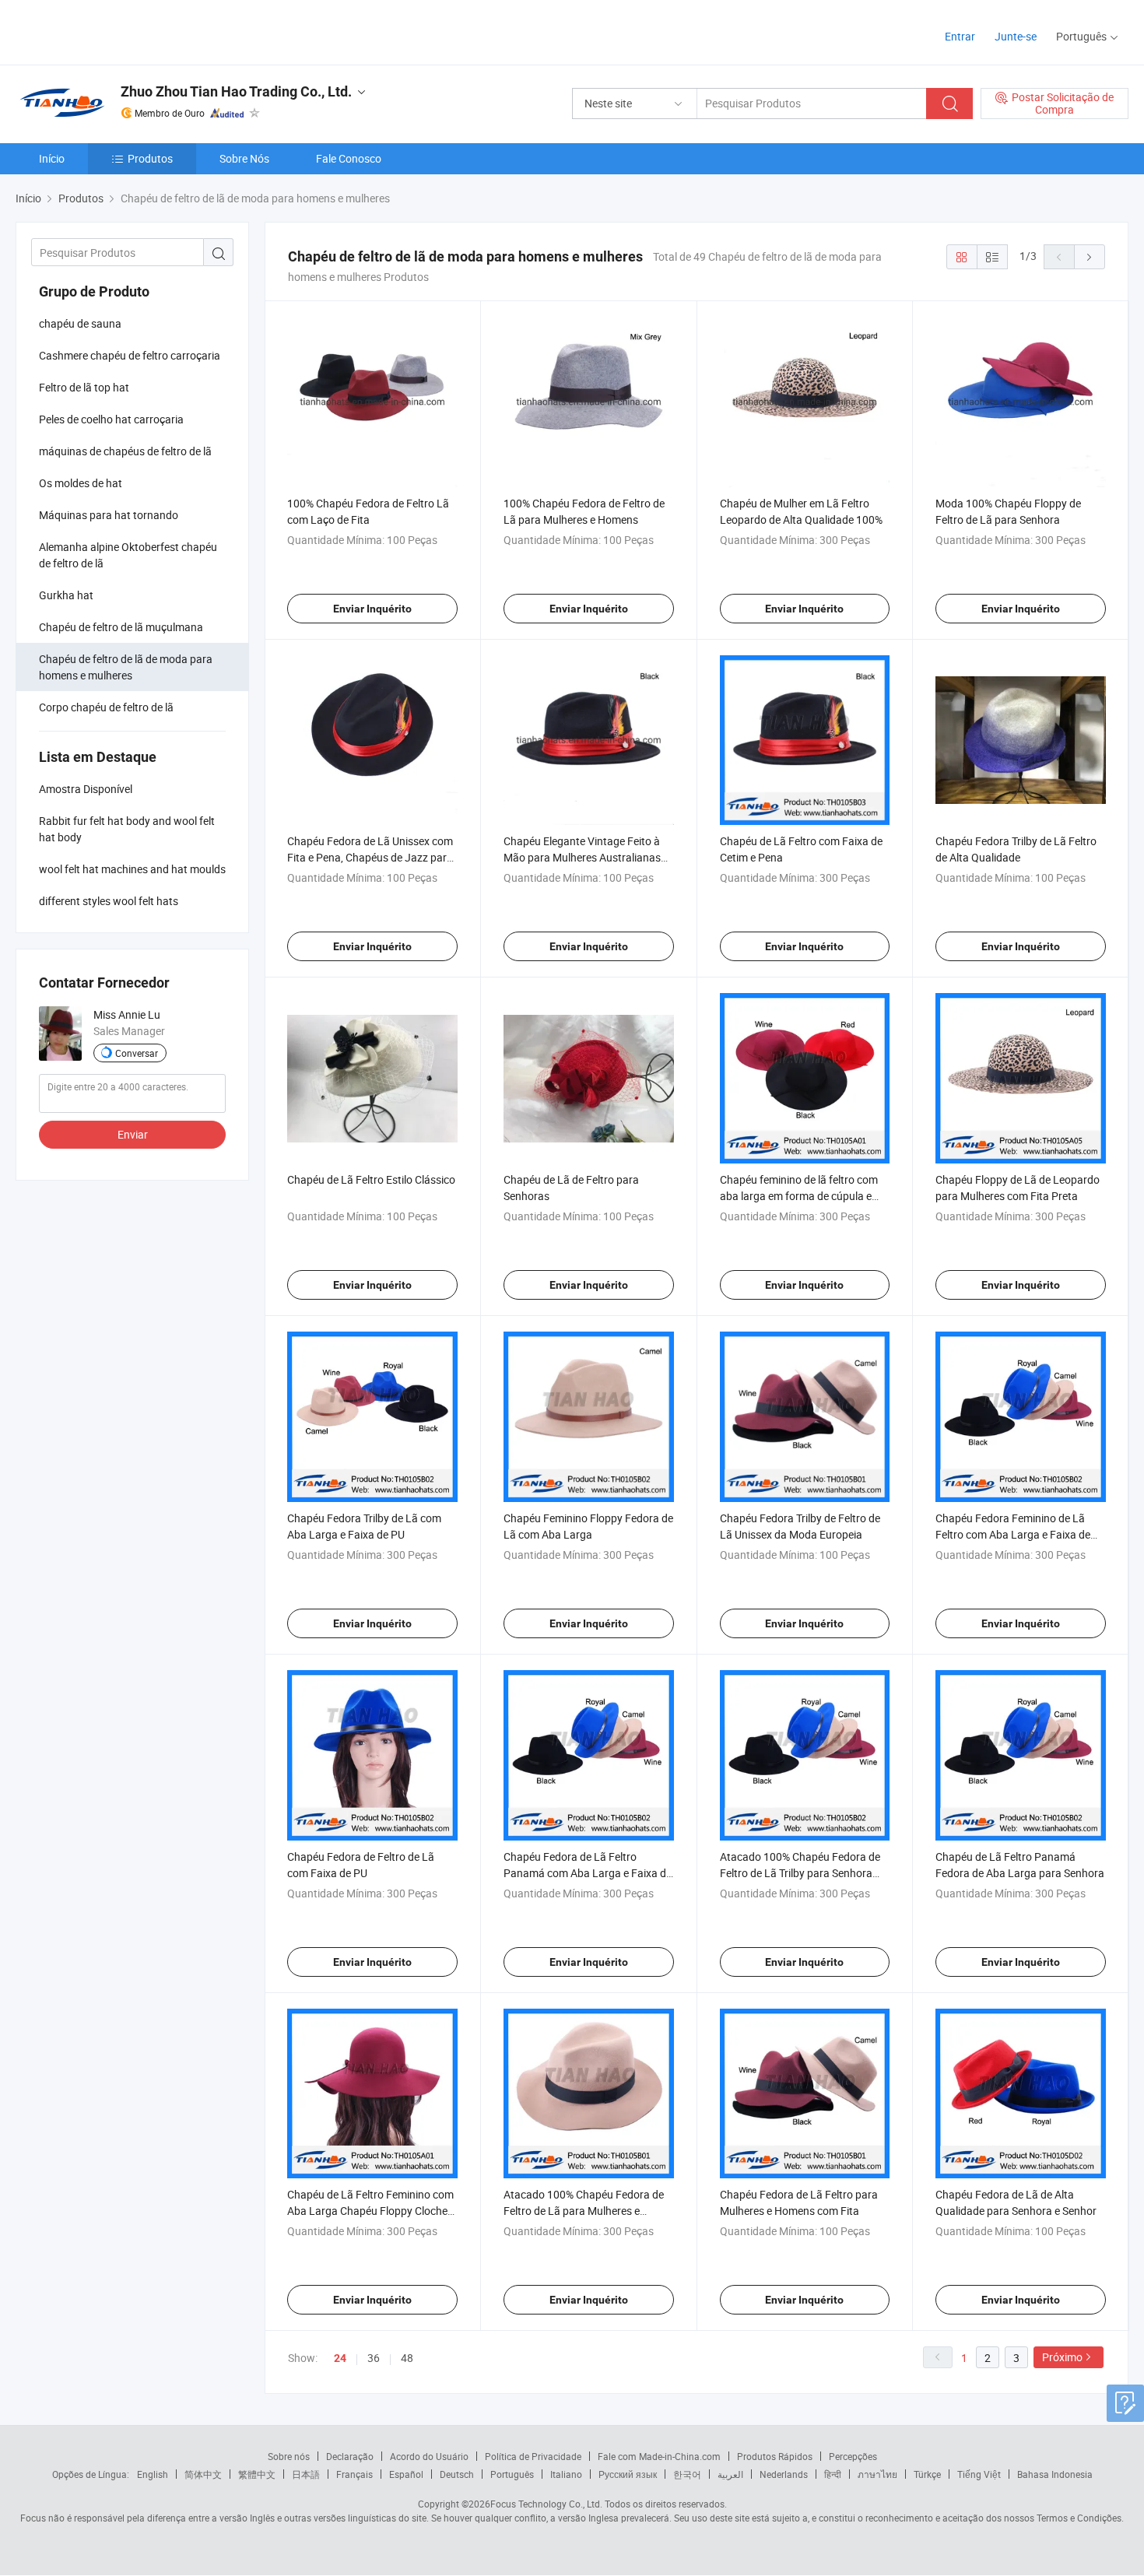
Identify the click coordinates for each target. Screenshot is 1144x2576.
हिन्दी (833, 2474)
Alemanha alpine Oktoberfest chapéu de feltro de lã (128, 555)
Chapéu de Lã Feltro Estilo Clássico (371, 1179)
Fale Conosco (349, 158)
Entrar (960, 36)
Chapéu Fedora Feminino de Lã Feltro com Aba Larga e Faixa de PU (1013, 1534)
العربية (730, 2474)
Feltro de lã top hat (84, 387)
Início (52, 158)
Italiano (566, 2474)
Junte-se (1016, 36)
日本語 (306, 2474)
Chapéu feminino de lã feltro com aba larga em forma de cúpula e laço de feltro (799, 1196)
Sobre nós (289, 2456)
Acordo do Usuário (429, 2456)
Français (354, 2474)
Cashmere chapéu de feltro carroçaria (130, 355)
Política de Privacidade (533, 2456)
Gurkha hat (66, 595)
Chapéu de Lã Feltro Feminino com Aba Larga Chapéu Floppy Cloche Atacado (370, 2211)
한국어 (687, 2474)
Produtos (150, 158)
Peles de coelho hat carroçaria (111, 419)
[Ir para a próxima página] (1090, 257)
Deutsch (457, 2474)
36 (374, 2358)
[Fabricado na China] (116, 31)
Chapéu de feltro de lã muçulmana (121, 627)
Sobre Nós (244, 158)
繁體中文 (257, 2474)
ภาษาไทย (877, 2474)
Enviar (133, 1134)
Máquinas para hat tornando (109, 515)
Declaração (350, 2456)
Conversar (137, 1053)
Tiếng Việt (979, 2474)
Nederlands (784, 2474)
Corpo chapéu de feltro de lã (106, 707)
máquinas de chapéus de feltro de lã (125, 451)
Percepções (853, 2456)
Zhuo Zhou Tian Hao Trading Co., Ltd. (236, 91)
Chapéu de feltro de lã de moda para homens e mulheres (126, 667)
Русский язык (628, 2474)
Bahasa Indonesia (1055, 2474)
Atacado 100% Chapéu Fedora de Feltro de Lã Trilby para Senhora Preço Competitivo (800, 1873)
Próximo (1062, 2357)
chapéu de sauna (80, 323)
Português (512, 2474)
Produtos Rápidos (775, 2456)
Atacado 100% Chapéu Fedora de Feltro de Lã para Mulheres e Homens (584, 2211)
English (153, 2474)
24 (340, 2358)
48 (407, 2358)
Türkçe (927, 2474)
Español (406, 2474)
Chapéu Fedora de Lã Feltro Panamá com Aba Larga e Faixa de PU (588, 1873)
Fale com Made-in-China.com (659, 2456)
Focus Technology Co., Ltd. (546, 2504)
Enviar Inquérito (372, 609)
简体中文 (203, 2474)
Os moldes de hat (81, 483)
